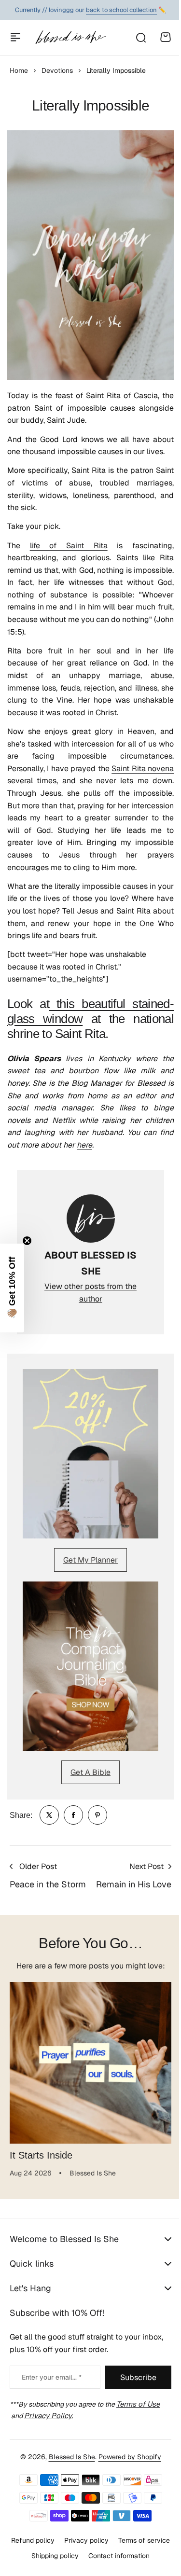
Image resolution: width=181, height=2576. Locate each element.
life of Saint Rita (69, 546)
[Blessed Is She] (70, 37)
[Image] (90, 1454)
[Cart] (166, 37)
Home (19, 70)
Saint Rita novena (143, 769)
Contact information (87, 2556)
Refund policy (60, 2524)
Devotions (57, 70)
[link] (49, 1815)
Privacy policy (113, 2524)
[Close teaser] (27, 1241)
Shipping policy (118, 2540)
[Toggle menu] (15, 37)
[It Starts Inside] (90, 2063)
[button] (12, 1288)
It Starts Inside (41, 2155)
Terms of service (59, 2540)
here (84, 1145)
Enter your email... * (52, 2377)
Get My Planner (90, 1560)
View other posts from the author (90, 1293)
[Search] (140, 37)
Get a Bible (90, 1772)
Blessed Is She (68, 2441)
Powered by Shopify (126, 2441)
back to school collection (121, 10)
